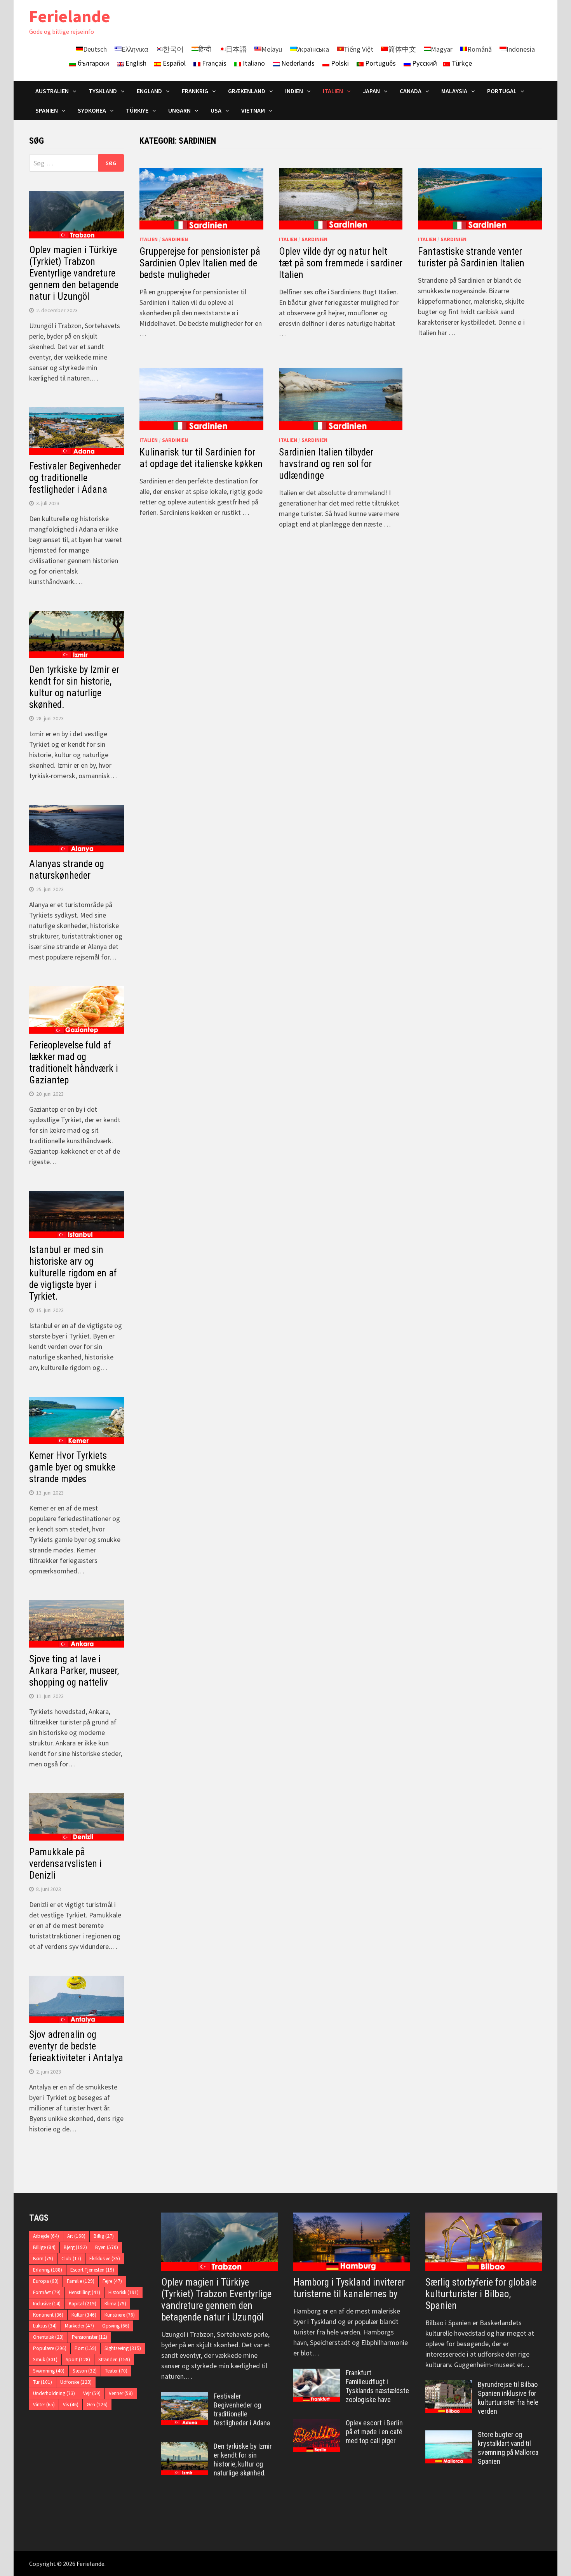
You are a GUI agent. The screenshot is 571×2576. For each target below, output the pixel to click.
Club (71, 2259)
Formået (47, 2292)
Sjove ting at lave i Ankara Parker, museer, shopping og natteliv (74, 1671)
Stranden (114, 2360)
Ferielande (70, 16)
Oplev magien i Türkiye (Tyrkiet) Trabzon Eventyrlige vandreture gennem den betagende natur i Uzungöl (74, 273)
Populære (50, 2348)
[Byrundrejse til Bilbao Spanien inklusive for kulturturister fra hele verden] (449, 2386)
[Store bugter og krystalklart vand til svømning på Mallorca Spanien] (449, 2436)
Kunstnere (120, 2315)
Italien (149, 239)
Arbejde (46, 2236)
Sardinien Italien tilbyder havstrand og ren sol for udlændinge (326, 464)
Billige (44, 2247)
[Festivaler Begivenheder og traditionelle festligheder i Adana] (185, 2397)
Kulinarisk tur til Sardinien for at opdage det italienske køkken (201, 458)
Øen (97, 2405)
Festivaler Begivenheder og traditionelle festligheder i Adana (75, 478)
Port (85, 2348)
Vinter (44, 2405)
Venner (121, 2393)
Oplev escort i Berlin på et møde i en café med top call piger (374, 2432)
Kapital (83, 2304)
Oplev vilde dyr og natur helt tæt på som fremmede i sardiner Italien (341, 263)
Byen (107, 2247)
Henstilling (84, 2292)
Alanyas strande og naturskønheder (67, 870)
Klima (115, 2304)
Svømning (49, 2371)
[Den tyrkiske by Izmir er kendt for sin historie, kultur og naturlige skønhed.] (185, 2447)
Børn (43, 2259)
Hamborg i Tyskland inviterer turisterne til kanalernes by (349, 2288)
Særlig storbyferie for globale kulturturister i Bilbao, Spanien (481, 2294)
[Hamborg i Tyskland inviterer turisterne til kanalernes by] (352, 2242)
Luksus (45, 2326)
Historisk (124, 2292)
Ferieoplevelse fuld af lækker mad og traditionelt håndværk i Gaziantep (74, 1063)
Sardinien (175, 239)
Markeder (79, 2326)
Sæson (85, 2371)
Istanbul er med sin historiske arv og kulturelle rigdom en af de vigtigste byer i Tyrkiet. (73, 1273)
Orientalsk (48, 2337)
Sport (78, 2360)
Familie (81, 2281)
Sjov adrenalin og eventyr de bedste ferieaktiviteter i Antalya (76, 2046)
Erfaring (48, 2270)
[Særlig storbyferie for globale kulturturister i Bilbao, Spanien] (484, 2242)
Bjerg (75, 2247)
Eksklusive (105, 2259)
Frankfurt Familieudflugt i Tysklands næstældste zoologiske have (377, 2386)
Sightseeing (123, 2348)
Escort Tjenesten (92, 2270)
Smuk (45, 2360)
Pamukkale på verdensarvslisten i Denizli (65, 1864)
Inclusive (47, 2304)
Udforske (76, 2382)
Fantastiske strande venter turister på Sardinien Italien (471, 257)
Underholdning (54, 2393)
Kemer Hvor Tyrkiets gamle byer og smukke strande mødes (72, 1467)
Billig (104, 2236)
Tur (43, 2382)
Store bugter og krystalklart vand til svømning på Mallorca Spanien (508, 2448)
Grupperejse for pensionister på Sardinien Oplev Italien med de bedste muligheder (200, 263)
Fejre (112, 2281)
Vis (71, 2405)
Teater (116, 2371)
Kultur (84, 2315)
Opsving (116, 2326)
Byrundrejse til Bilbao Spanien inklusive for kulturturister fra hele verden (508, 2398)
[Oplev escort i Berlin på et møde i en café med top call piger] (317, 2424)
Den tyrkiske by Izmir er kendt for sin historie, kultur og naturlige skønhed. (74, 687)
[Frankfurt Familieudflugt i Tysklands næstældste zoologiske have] (317, 2374)
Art (76, 2236)
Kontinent (48, 2315)
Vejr (92, 2393)
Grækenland (247, 91)
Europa (46, 2281)
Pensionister (90, 2337)
